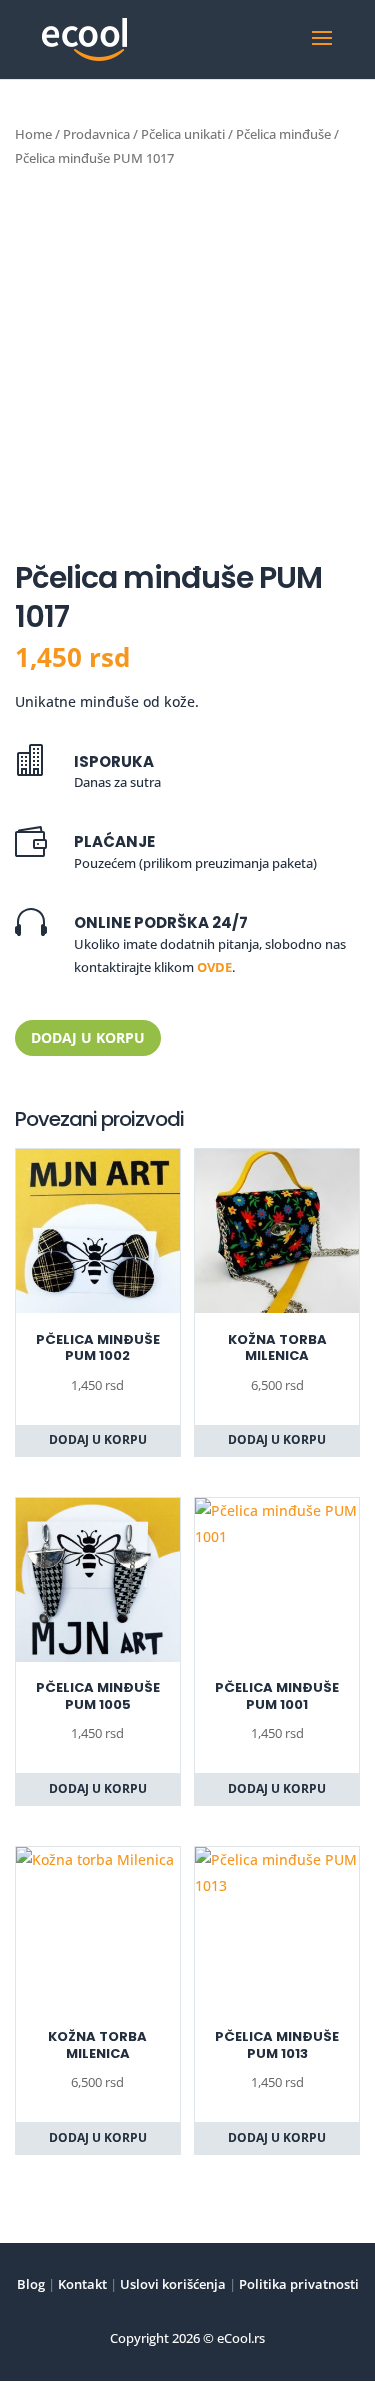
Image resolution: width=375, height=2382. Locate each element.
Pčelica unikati (183, 134)
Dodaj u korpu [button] (98, 1439)
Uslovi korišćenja (171, 2284)
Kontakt (81, 2284)
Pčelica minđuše (283, 134)
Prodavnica (96, 134)
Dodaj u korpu (88, 1037)
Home (33, 134)
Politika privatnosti (297, 2284)
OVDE (214, 967)
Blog (31, 2284)
